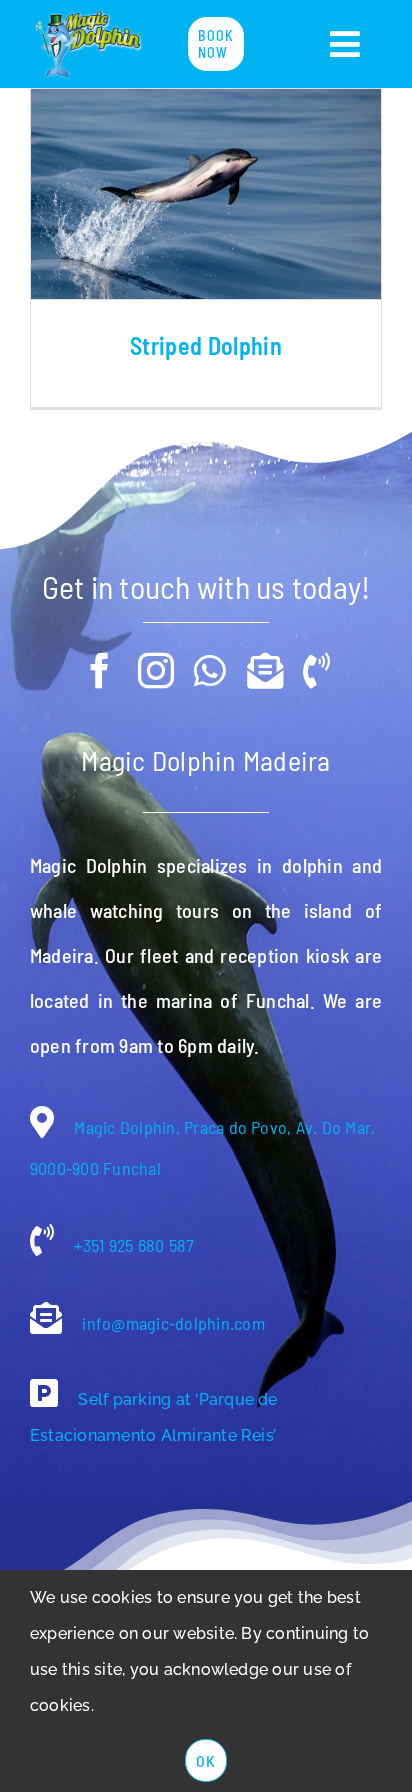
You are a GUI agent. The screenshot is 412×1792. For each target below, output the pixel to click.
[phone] (316, 671)
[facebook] (100, 671)
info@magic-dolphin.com (171, 1323)
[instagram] (156, 671)
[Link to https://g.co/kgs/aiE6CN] (44, 1393)
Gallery (206, 194)
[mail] (265, 671)
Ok (206, 1760)
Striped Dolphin (206, 345)
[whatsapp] (210, 671)
